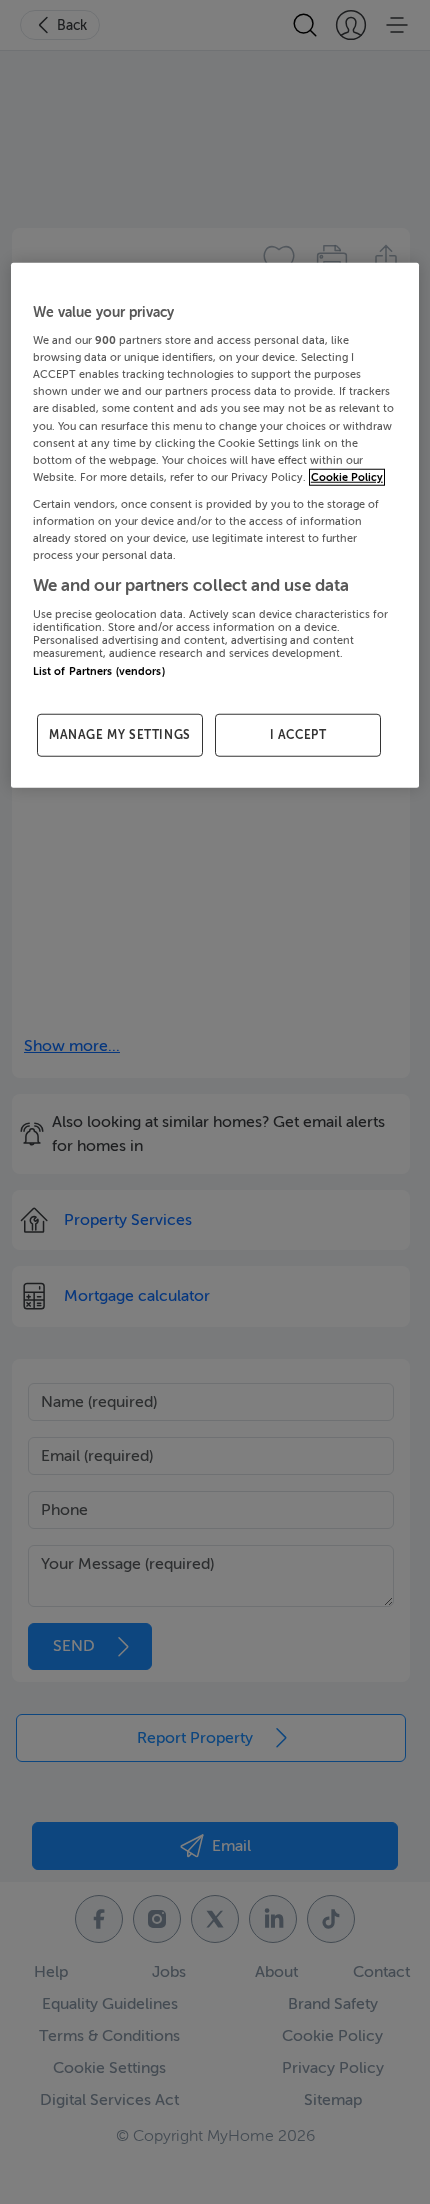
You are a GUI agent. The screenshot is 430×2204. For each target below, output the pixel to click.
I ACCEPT (298, 735)
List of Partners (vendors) (99, 670)
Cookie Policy (347, 476)
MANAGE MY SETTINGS (120, 735)
